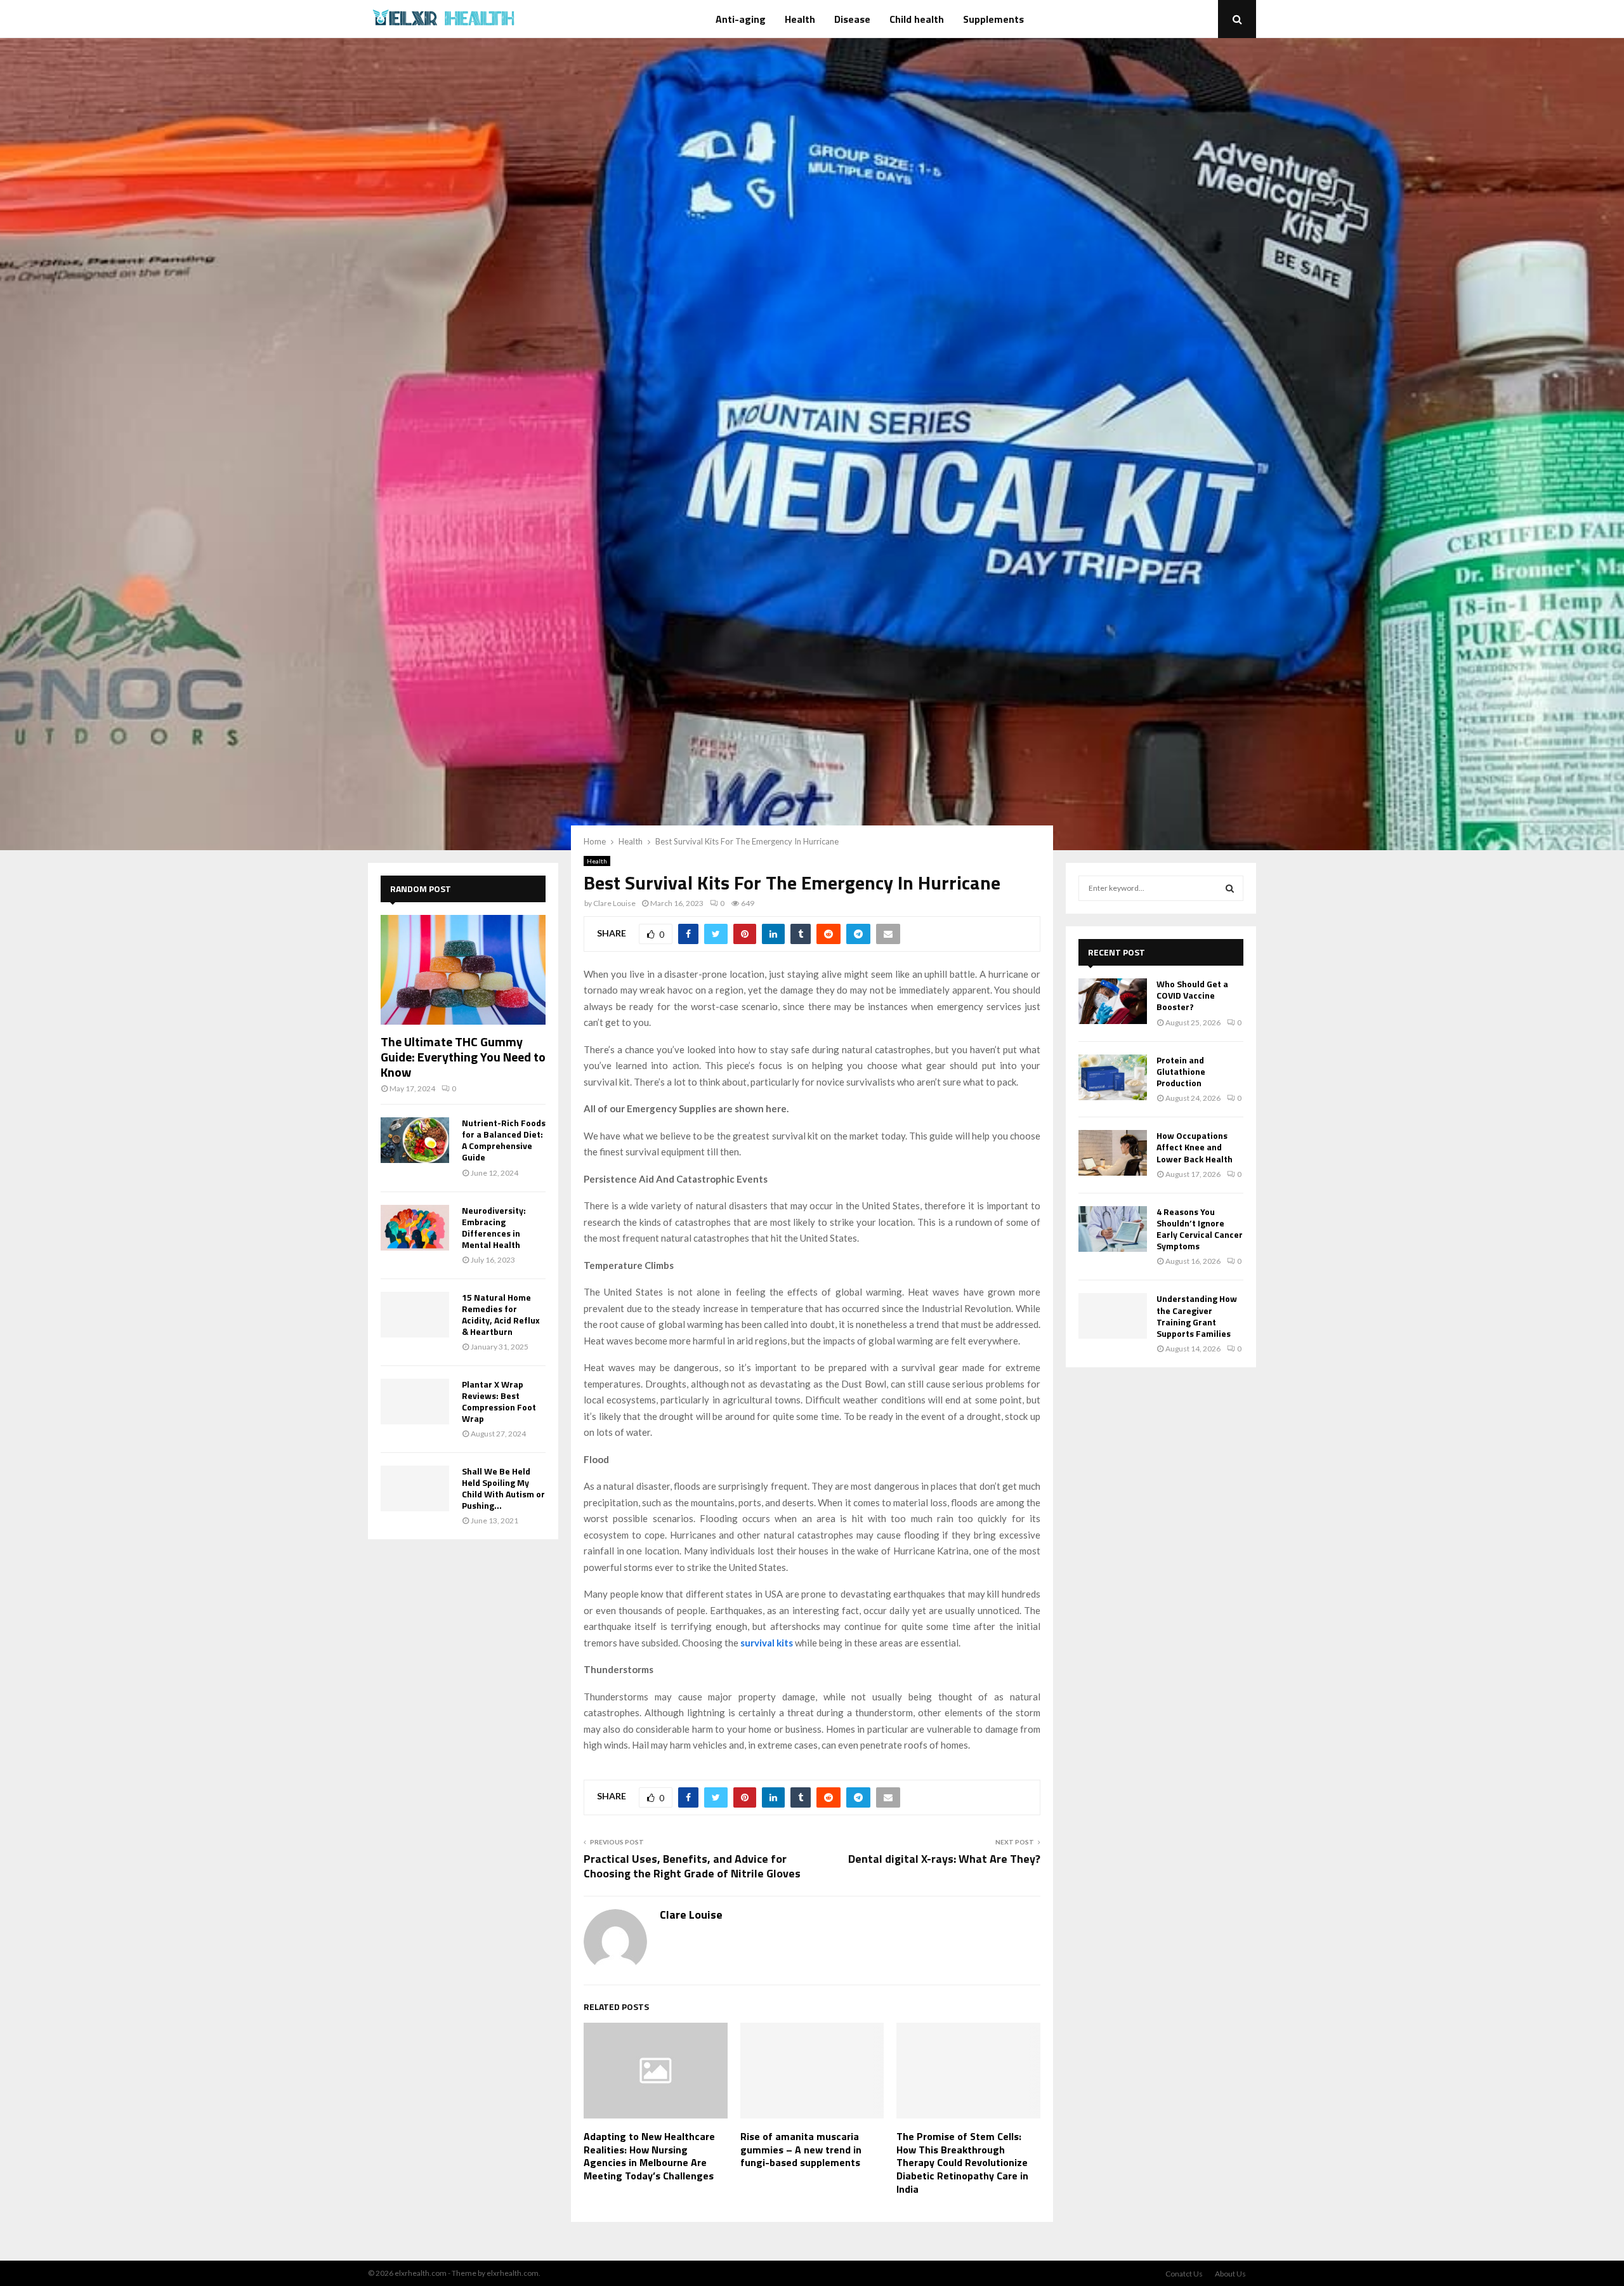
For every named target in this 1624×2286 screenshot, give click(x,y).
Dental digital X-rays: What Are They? (944, 1859)
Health (800, 19)
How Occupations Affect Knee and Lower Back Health (1195, 1147)
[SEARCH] (1230, 888)
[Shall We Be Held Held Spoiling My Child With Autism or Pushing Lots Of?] (415, 1488)
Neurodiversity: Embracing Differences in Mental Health (494, 1227)
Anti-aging (741, 19)
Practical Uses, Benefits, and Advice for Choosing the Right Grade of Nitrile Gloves (692, 1866)
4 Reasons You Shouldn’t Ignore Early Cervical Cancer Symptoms (1200, 1229)
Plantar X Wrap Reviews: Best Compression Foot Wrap (499, 1401)
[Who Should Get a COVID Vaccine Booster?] (1113, 1001)
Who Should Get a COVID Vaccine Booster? (1192, 995)
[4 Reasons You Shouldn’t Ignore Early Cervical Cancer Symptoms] (1113, 1229)
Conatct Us (1184, 2274)
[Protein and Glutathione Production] (1113, 1077)
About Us (1230, 2274)
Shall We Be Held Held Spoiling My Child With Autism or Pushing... (503, 1488)
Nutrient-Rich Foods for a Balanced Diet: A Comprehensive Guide (504, 1140)
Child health (917, 19)
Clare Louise (614, 903)
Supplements (993, 19)
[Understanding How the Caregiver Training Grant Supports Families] (1113, 1316)
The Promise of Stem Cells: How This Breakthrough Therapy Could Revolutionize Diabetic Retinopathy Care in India (962, 2163)
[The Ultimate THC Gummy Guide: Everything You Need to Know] (463, 970)
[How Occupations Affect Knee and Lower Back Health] (1113, 1153)
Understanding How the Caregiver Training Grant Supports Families (1197, 1316)
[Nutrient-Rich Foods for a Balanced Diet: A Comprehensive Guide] (415, 1140)
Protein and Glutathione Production (1181, 1071)
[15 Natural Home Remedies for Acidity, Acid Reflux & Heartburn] (415, 1315)
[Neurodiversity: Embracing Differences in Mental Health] (415, 1228)
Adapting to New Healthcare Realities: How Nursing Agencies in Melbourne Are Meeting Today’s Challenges (649, 2156)
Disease (852, 19)
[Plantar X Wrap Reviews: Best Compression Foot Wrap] (415, 1402)
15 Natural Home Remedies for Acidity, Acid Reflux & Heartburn (501, 1314)
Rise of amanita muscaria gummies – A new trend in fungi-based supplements (801, 2150)
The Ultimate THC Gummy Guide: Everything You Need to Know (463, 1057)
